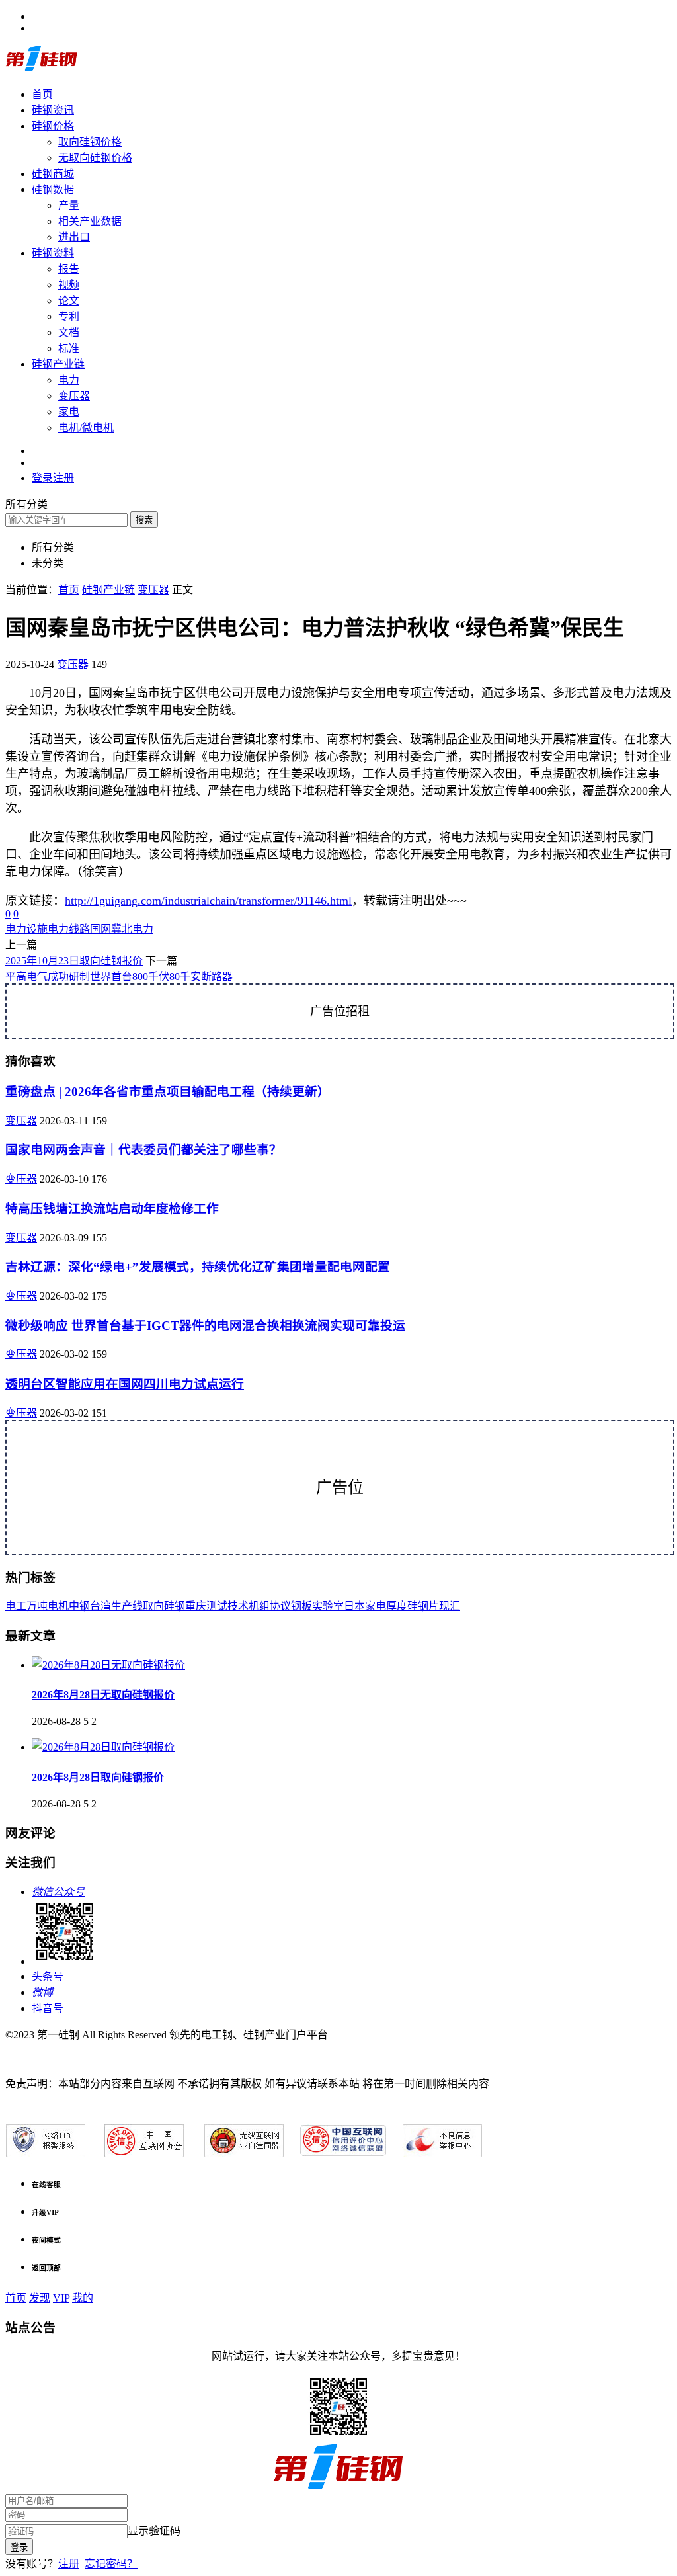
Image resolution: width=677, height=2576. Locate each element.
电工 (16, 1606)
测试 (217, 1606)
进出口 (74, 237)
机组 (259, 1606)
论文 (69, 301)
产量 (69, 205)
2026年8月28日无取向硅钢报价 (103, 1695)
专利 (69, 316)
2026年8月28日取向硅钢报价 (98, 1777)
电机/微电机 (86, 428)
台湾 (100, 1606)
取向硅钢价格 (90, 142)
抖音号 (48, 2008)
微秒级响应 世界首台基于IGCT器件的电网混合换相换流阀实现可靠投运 (205, 1326)
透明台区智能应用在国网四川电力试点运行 (125, 1384)
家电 (69, 412)
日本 (354, 1606)
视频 (69, 285)
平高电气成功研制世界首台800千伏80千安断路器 (119, 976)
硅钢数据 (53, 189)
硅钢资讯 (53, 110)
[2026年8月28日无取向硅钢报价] (108, 1665)
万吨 (37, 1606)
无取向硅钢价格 (95, 158)
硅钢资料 (53, 253)
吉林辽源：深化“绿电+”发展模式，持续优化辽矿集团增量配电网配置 (198, 1267)
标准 (69, 348)
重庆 (196, 1606)
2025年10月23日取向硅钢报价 (74, 961)
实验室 (328, 1606)
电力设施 (26, 929)
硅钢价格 (53, 126)
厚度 (397, 1606)
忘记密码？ (111, 2564)
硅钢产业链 (58, 364)
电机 (58, 1606)
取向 (153, 1606)
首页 (42, 94)
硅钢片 (423, 1606)
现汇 (450, 1606)
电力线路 (69, 929)
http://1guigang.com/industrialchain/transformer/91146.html (208, 901)
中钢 (79, 1606)
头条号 (48, 1976)
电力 (69, 380)
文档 (69, 332)
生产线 (127, 1606)
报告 (69, 269)
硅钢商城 (53, 174)
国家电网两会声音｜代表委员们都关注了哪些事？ (143, 1150)
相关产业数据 (90, 221)
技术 (238, 1606)
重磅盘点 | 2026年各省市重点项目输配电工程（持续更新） (168, 1092)
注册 (69, 2564)
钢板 (301, 1606)
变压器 (74, 396)
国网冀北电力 (122, 929)
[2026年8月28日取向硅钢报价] (103, 1747)
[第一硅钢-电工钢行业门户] (42, 68)
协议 (280, 1606)
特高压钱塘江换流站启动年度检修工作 (112, 1209)
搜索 (144, 520)
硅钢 (175, 1606)
